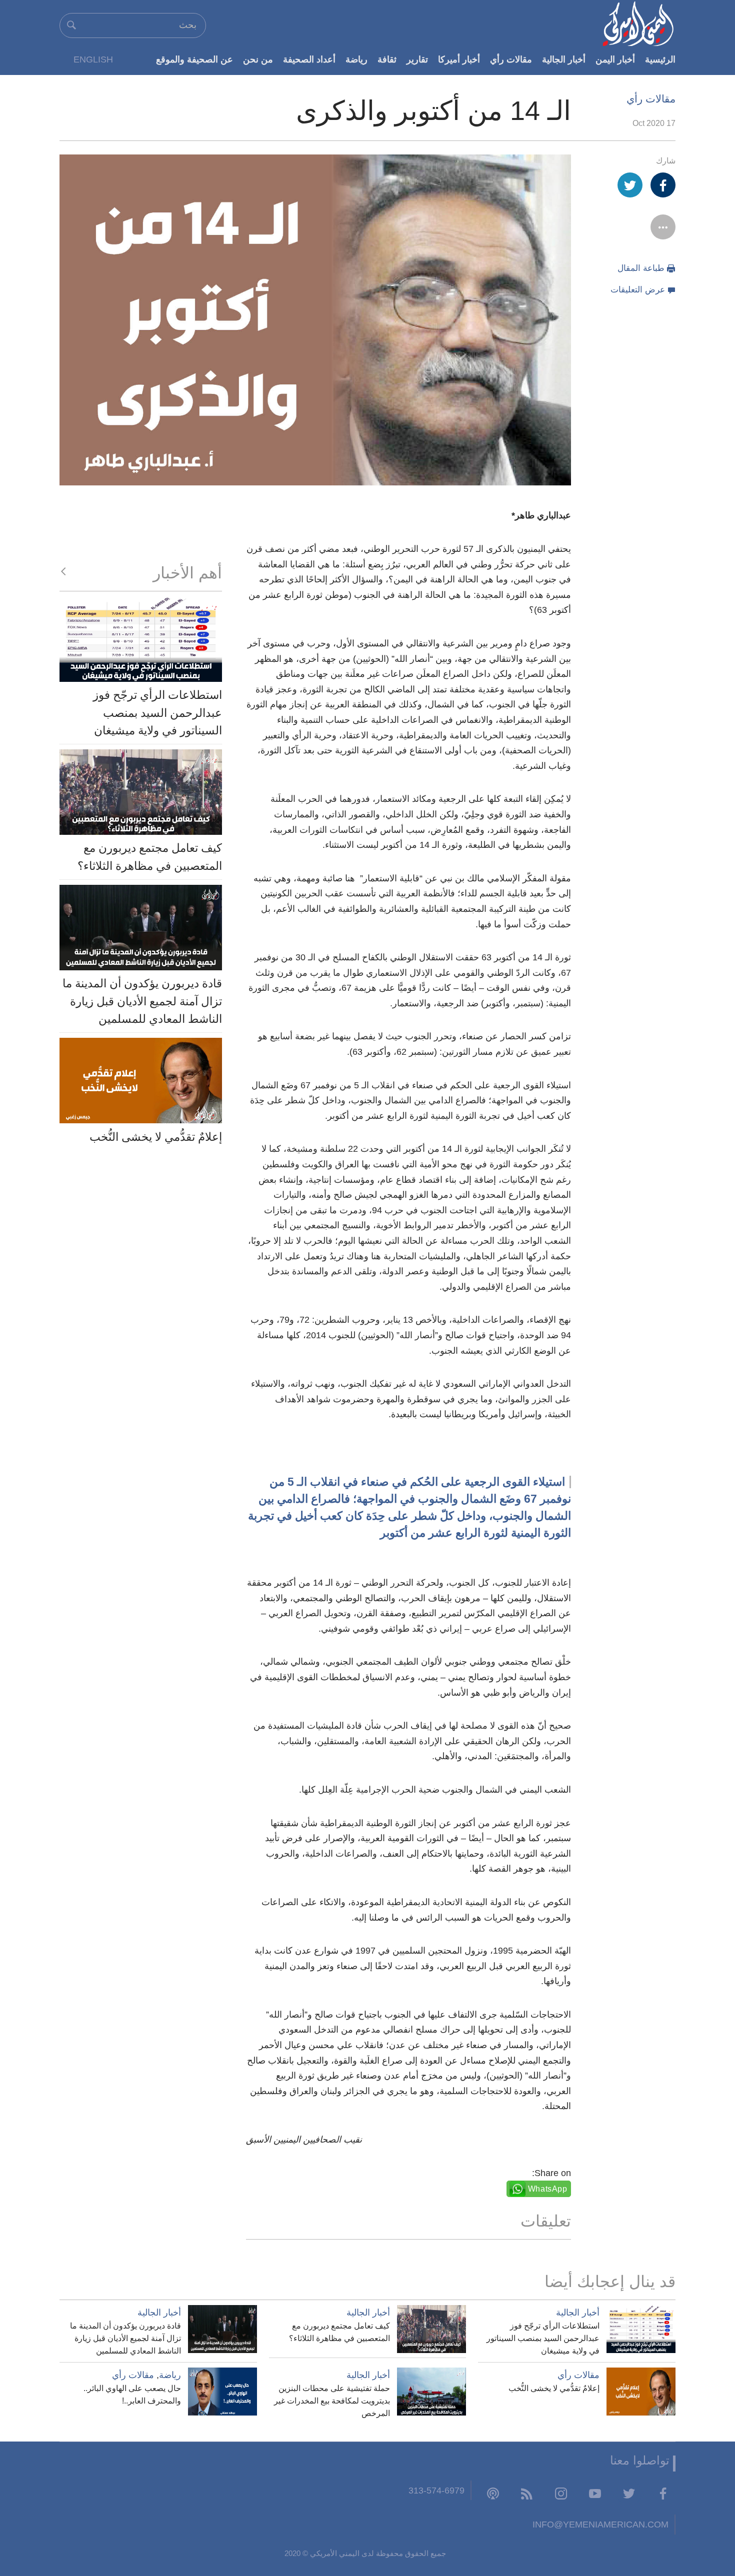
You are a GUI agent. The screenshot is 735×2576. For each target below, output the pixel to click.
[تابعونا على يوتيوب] (595, 2493)
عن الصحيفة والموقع (194, 59)
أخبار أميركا (459, 59)
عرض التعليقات (638, 290)
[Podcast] (493, 2493)
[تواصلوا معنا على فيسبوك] (663, 2493)
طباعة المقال (641, 268)
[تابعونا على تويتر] (629, 2493)
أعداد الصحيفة (309, 59)
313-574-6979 (436, 2490)
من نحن (258, 59)
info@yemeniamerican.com (600, 2524)
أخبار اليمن (615, 59)
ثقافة (387, 59)
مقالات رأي (511, 59)
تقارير (417, 59)
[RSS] (527, 2493)
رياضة (356, 59)
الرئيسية (660, 59)
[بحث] (71, 25)
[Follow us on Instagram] (561, 2493)
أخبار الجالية (564, 59)
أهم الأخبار (187, 573)
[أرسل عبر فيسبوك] (663, 185)
